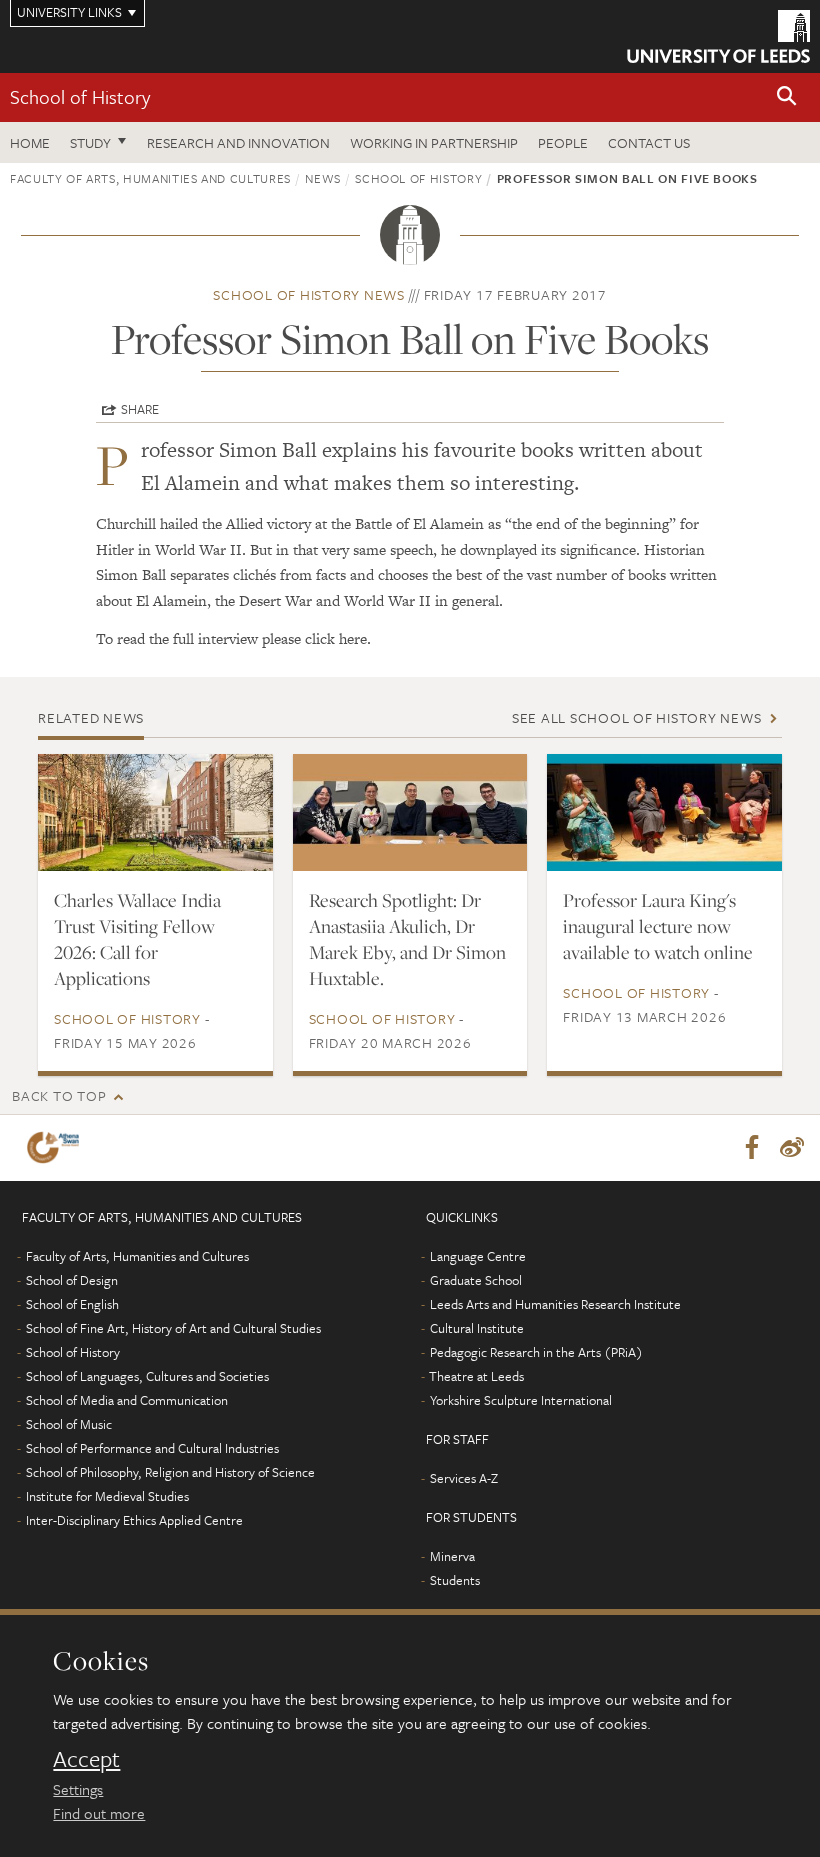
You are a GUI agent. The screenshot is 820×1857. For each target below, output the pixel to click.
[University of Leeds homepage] (718, 36)
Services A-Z (464, 1478)
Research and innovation (238, 142)
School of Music (69, 1424)
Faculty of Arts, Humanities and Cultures (150, 178)
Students (455, 1580)
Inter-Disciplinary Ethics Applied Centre (134, 1520)
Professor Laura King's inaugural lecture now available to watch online (658, 926)
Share (140, 409)
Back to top (59, 1095)
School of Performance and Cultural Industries (152, 1448)
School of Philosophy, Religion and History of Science (170, 1472)
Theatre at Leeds (476, 1376)
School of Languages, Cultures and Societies (147, 1376)
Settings (78, 1789)
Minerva (452, 1556)
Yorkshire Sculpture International (521, 1400)
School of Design (72, 1280)
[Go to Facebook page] (752, 1148)
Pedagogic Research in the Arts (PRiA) (536, 1352)
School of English (72, 1304)
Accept (86, 1759)
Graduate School (476, 1280)
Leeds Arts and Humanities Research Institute (555, 1304)
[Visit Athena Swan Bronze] (57, 1147)
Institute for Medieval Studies (107, 1496)
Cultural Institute (477, 1328)
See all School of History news (637, 717)
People (563, 142)
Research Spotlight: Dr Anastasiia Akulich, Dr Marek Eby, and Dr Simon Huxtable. (407, 939)
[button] (787, 97)
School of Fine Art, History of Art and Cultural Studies (173, 1328)
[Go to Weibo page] (792, 1148)
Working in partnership (434, 142)
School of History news (309, 294)
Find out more (99, 1813)
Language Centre (478, 1256)
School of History (80, 96)
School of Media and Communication (127, 1400)
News (323, 178)
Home (30, 142)
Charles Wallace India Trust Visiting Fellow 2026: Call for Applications (137, 939)
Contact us (649, 142)
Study (90, 142)
